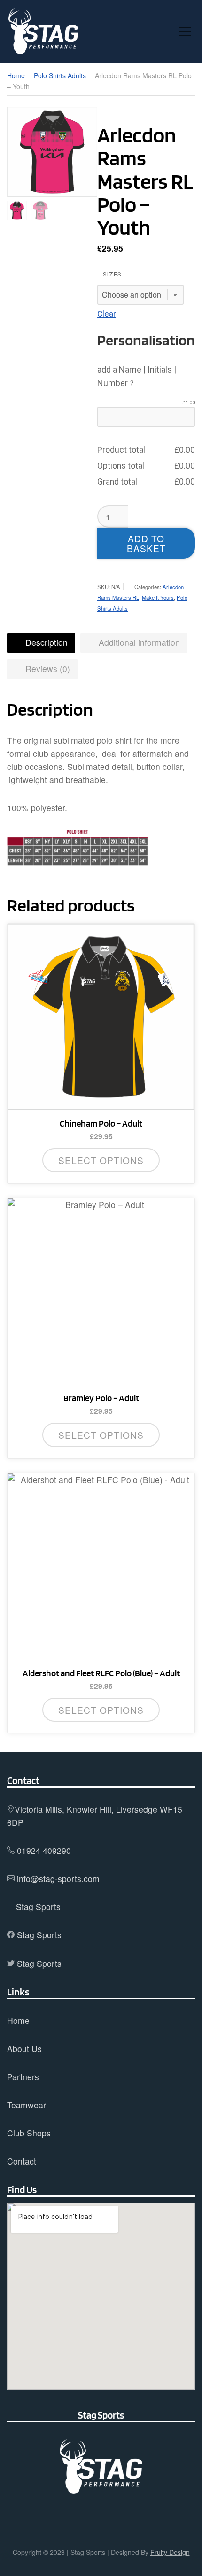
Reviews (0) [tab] (47, 668)
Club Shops (29, 2133)
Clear (107, 314)
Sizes (112, 274)
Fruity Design (170, 2552)
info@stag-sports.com (58, 1878)
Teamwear (27, 2105)
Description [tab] (45, 642)
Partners (23, 2077)
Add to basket (146, 543)
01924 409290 (44, 1850)
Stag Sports (38, 1907)
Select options (101, 1160)
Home (16, 75)
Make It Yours (158, 597)
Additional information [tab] (138, 642)
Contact (22, 2161)
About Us (24, 2049)
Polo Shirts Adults (60, 75)
